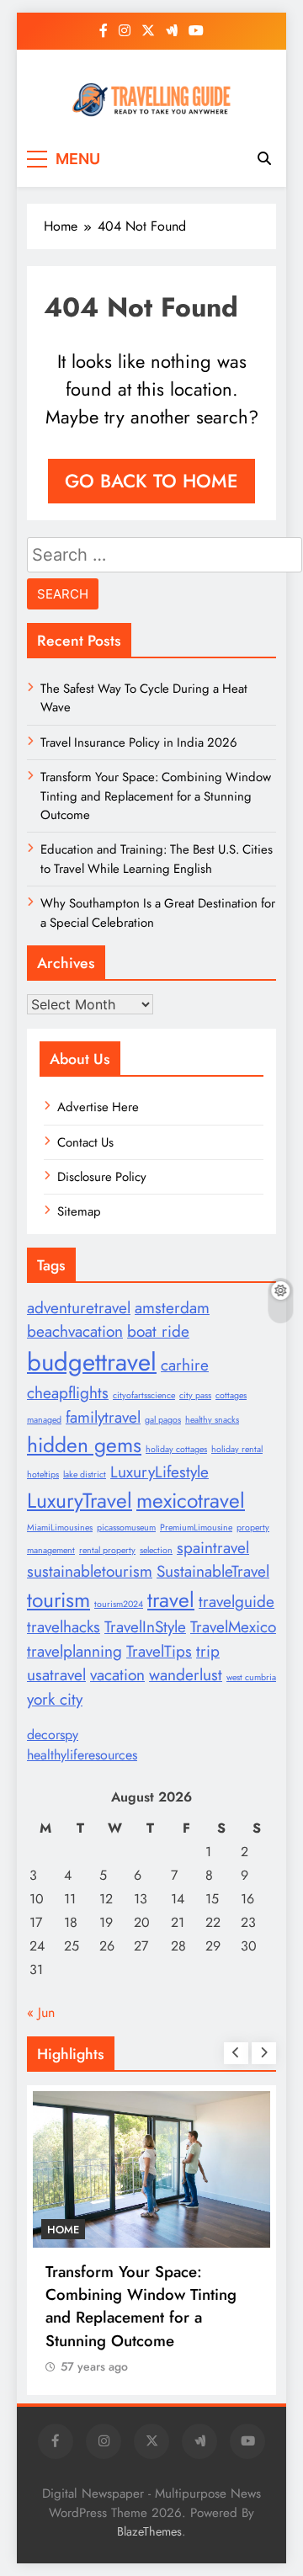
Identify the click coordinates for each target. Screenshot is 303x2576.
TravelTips (159, 1651)
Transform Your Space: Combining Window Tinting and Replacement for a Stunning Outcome (156, 796)
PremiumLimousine (196, 1528)
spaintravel (213, 1548)
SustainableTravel (213, 1571)
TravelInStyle (145, 1627)
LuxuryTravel (80, 1501)
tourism (58, 1600)
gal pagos (163, 1420)
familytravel (103, 1417)
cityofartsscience (144, 1395)
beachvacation (75, 1331)
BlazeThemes (149, 2531)
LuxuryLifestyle (159, 1472)
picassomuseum (126, 1528)
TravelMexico (233, 1627)
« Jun (41, 2012)
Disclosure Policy (102, 1177)
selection (156, 1550)
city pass (195, 1395)
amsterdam (172, 1308)
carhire (185, 1365)
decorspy (53, 1735)
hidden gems (84, 1445)
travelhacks (64, 1627)
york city (55, 1699)
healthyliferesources (82, 1755)
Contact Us (85, 1142)
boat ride (158, 1331)
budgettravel (92, 1362)
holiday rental (237, 1449)
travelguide (237, 1602)
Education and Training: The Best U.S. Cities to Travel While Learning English (157, 859)
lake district (85, 1474)
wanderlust (186, 1675)
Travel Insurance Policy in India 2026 (139, 742)
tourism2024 (119, 1604)
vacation (117, 1675)
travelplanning (74, 1651)
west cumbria (251, 1677)
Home (63, 2230)
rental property (107, 1550)
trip (208, 1651)
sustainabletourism (90, 1571)
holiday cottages (176, 1449)
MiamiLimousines (60, 1528)
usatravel (56, 1675)
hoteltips (43, 1474)
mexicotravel (191, 1501)
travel (171, 1600)
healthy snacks (212, 1420)
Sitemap (79, 1211)
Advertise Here (98, 1107)
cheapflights (68, 1393)
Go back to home (151, 481)
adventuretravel (79, 1308)
